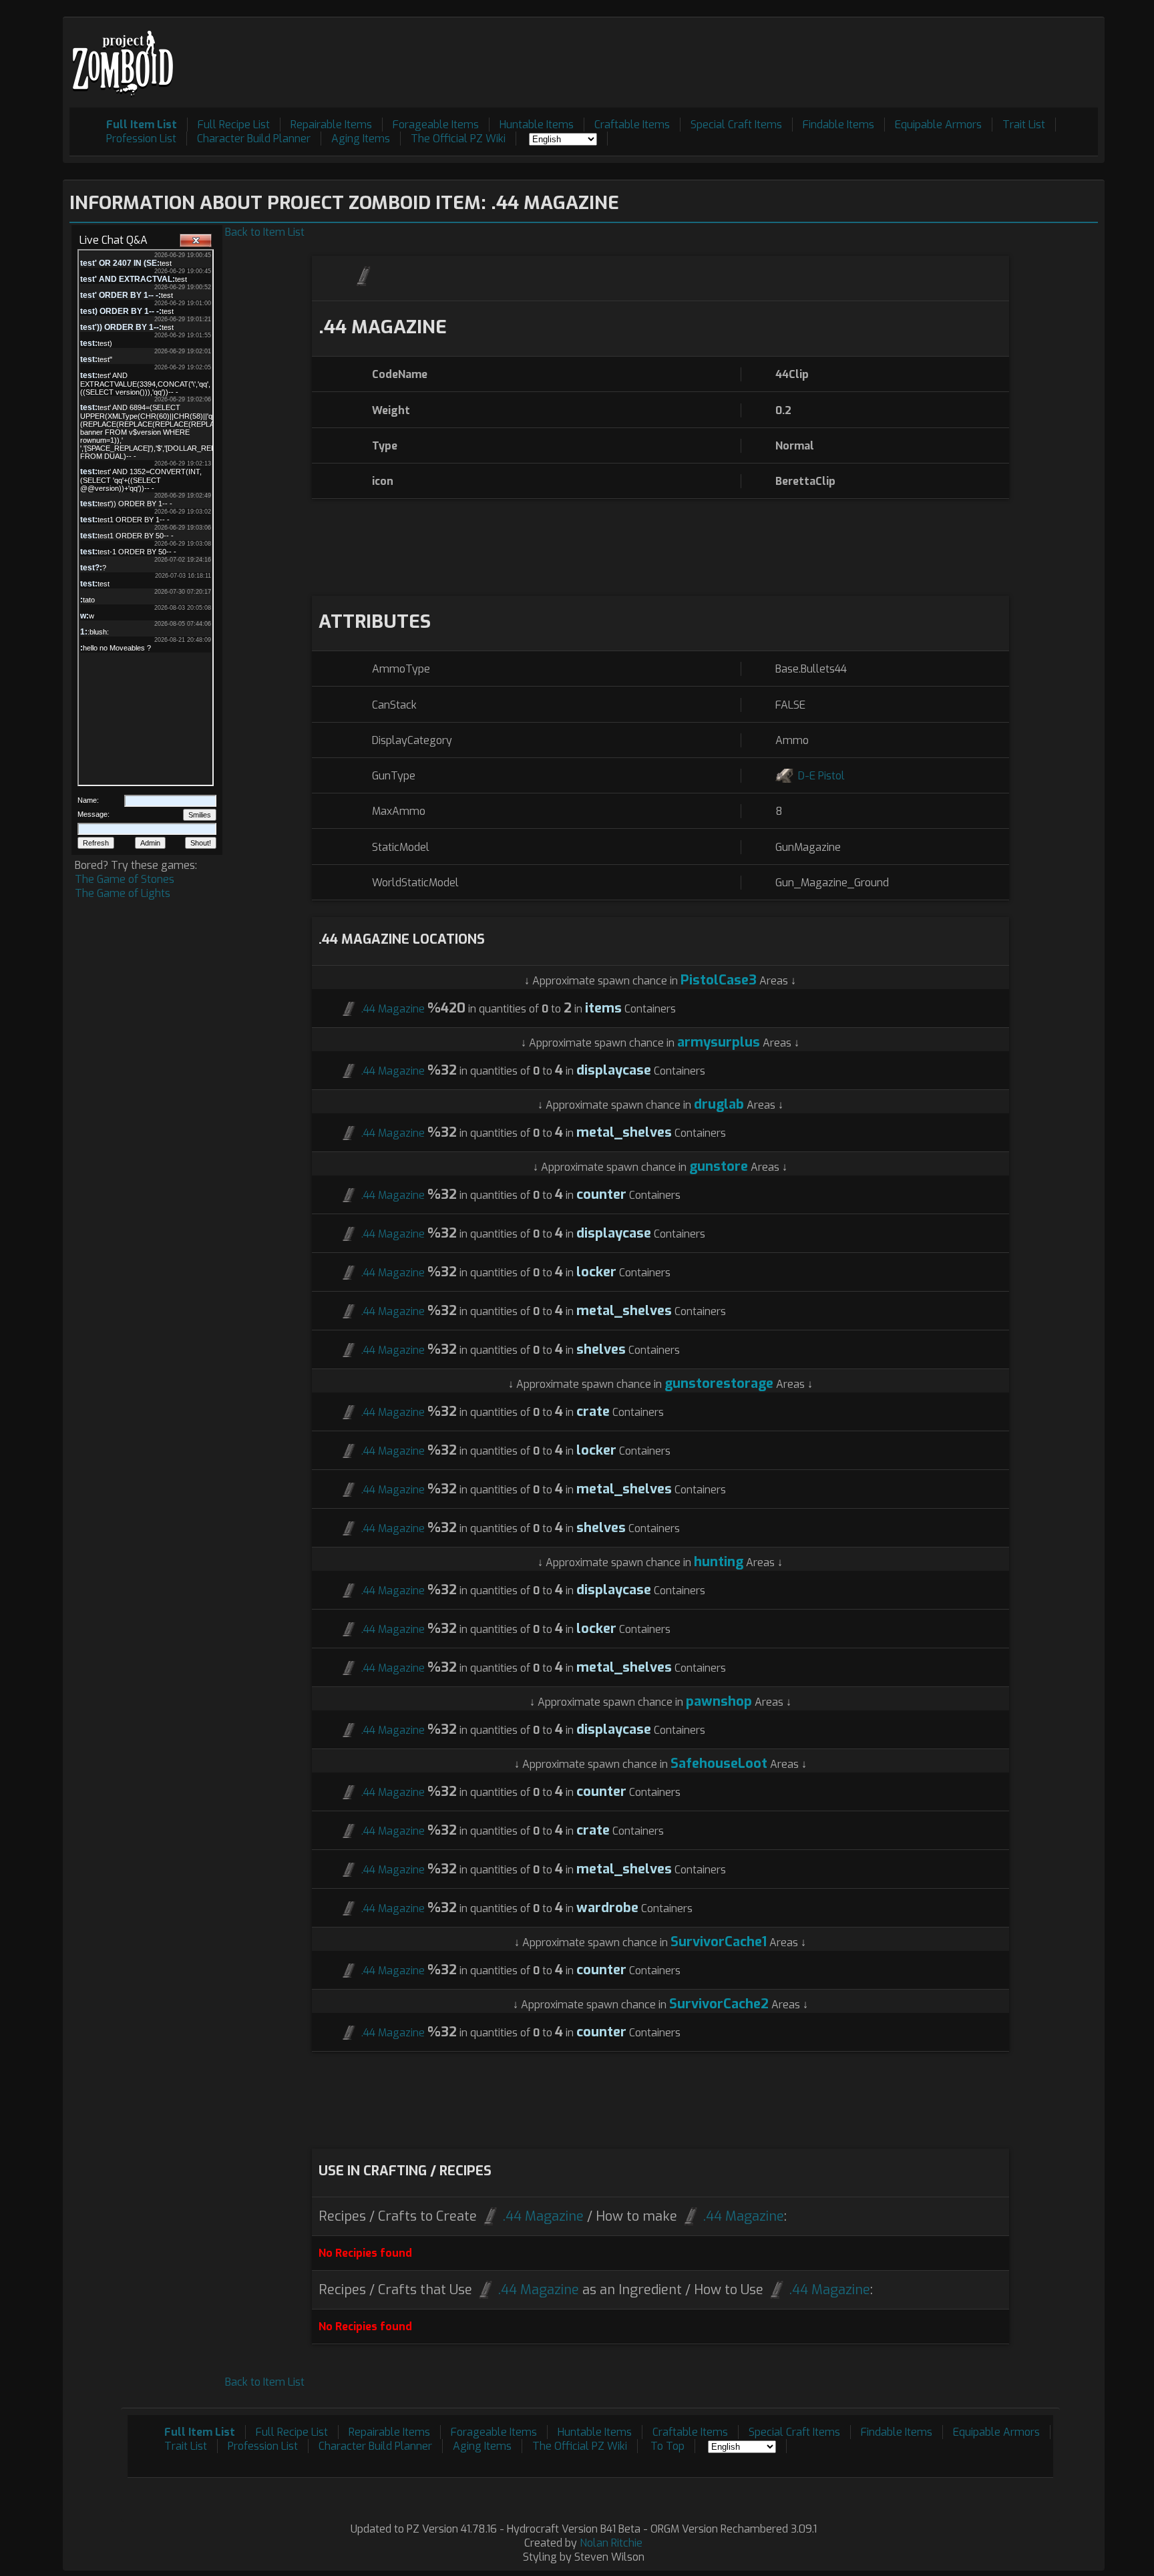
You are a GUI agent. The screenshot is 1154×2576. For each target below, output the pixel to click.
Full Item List (142, 125)
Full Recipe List (234, 125)
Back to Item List (265, 232)
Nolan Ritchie (611, 2543)
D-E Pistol (821, 776)
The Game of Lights (123, 893)
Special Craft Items (736, 125)
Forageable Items (436, 125)
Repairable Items (331, 125)
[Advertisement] (855, 54)
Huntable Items (537, 125)
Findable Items (838, 125)
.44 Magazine (393, 1009)
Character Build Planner (254, 139)
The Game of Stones (125, 879)
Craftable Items (632, 125)
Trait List (1024, 125)
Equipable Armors (938, 125)
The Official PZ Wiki (458, 139)
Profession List (141, 139)
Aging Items (361, 139)
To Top (667, 2446)
